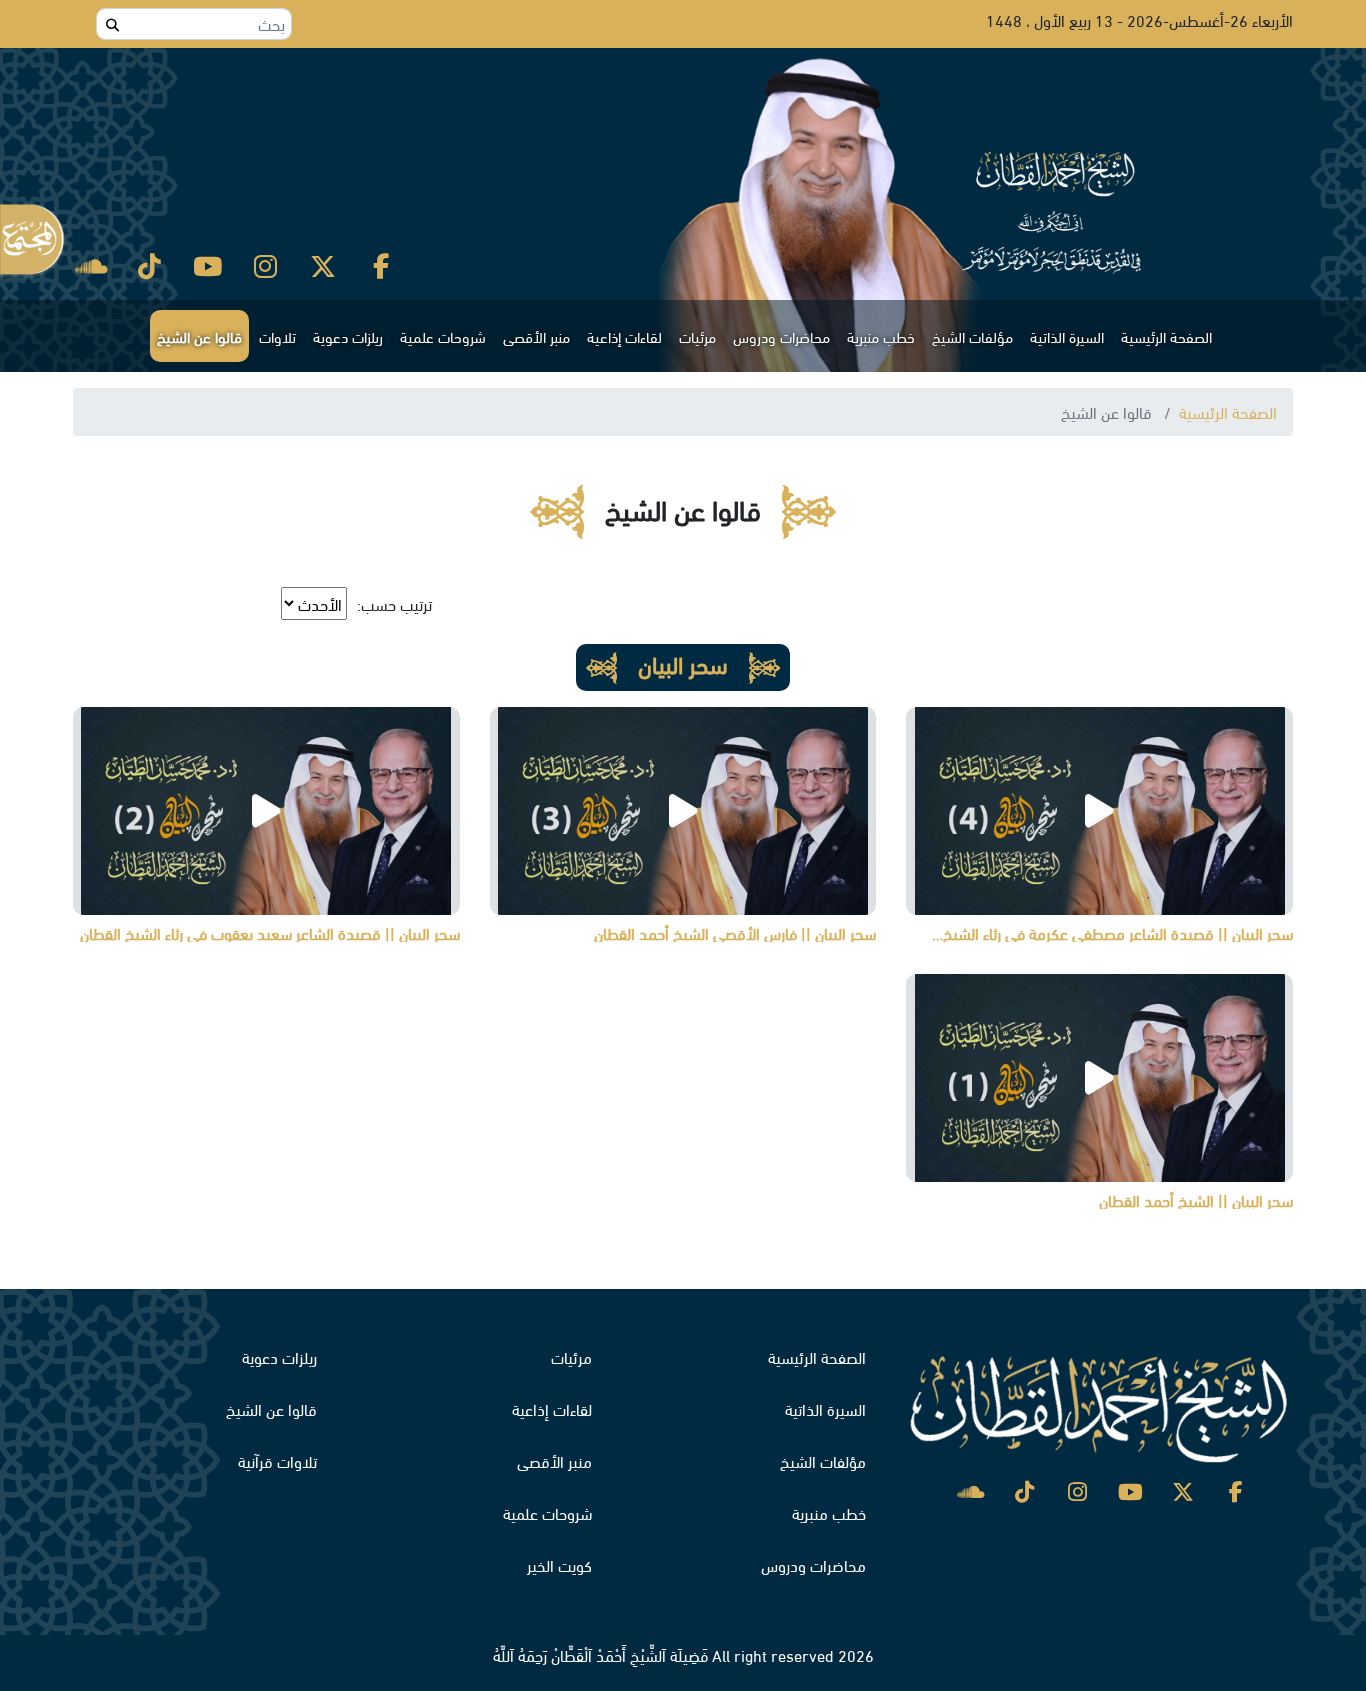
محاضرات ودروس (781, 336)
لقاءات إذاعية (624, 336)
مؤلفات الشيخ (972, 336)
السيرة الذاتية (1067, 336)
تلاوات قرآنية (277, 1460)
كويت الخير (559, 1564)
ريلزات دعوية (348, 336)
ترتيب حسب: (394, 604)
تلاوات (277, 336)
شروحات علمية (443, 336)
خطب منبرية (881, 336)
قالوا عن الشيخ (199, 336)
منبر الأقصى (536, 336)
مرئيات (697, 336)
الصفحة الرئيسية (1166, 336)
